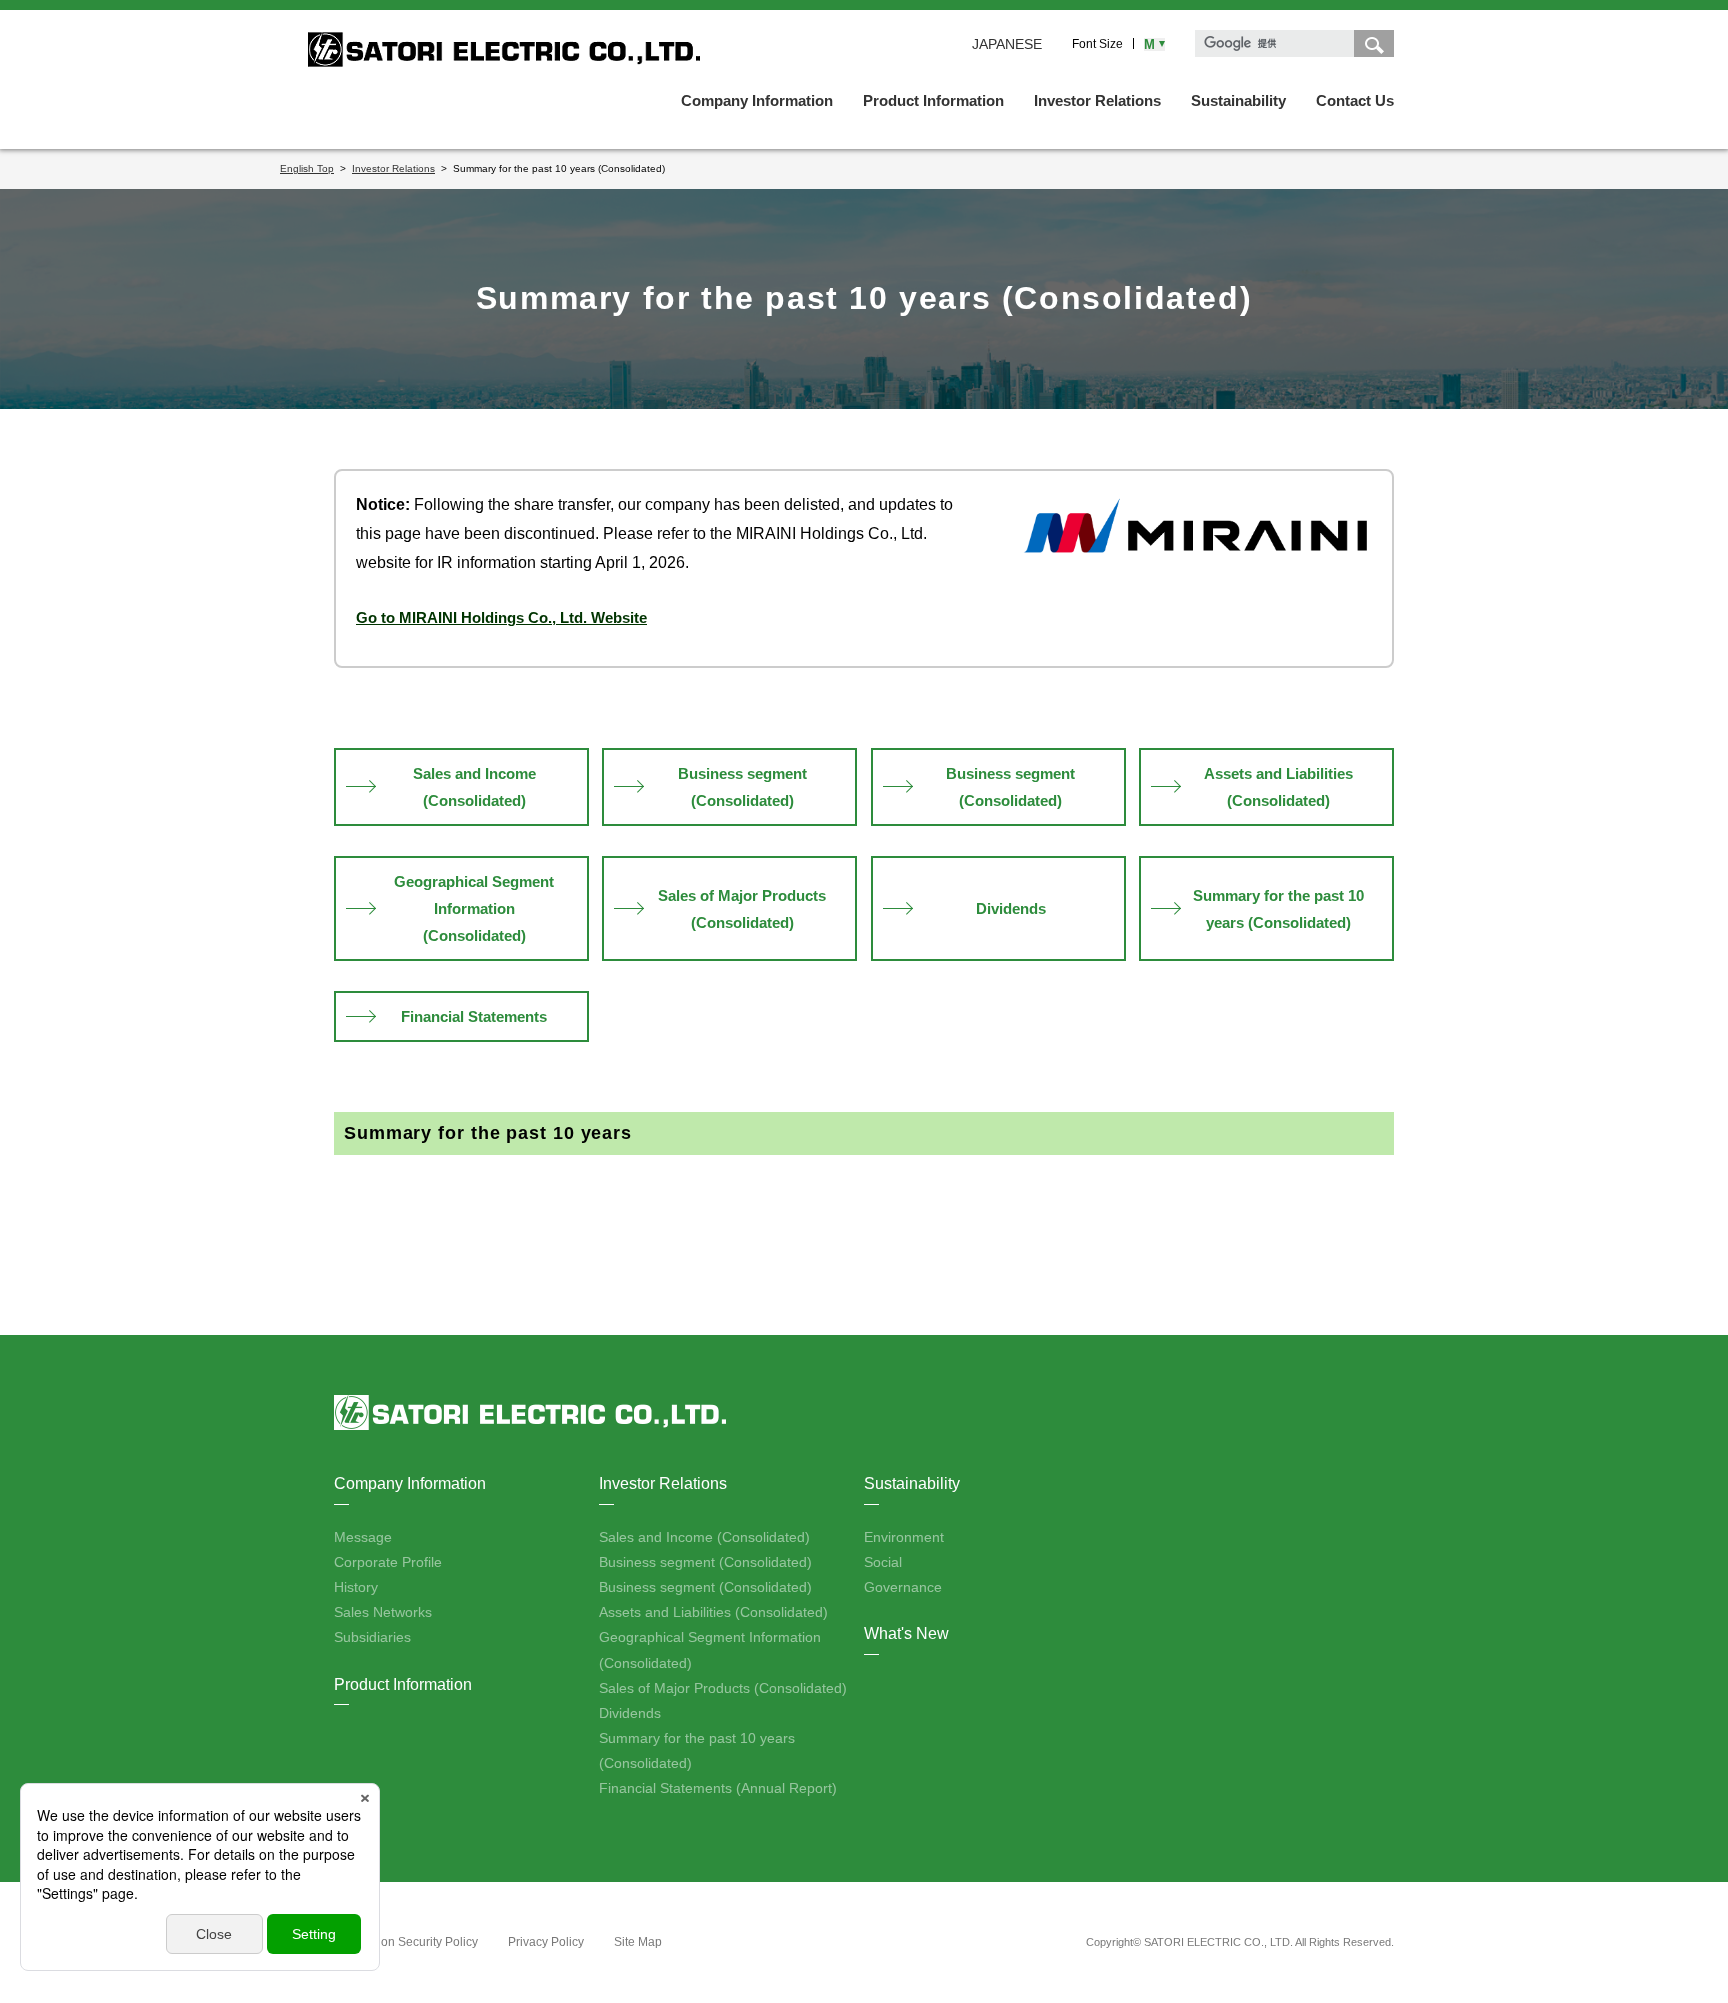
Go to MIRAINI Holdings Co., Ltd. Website (501, 617)
